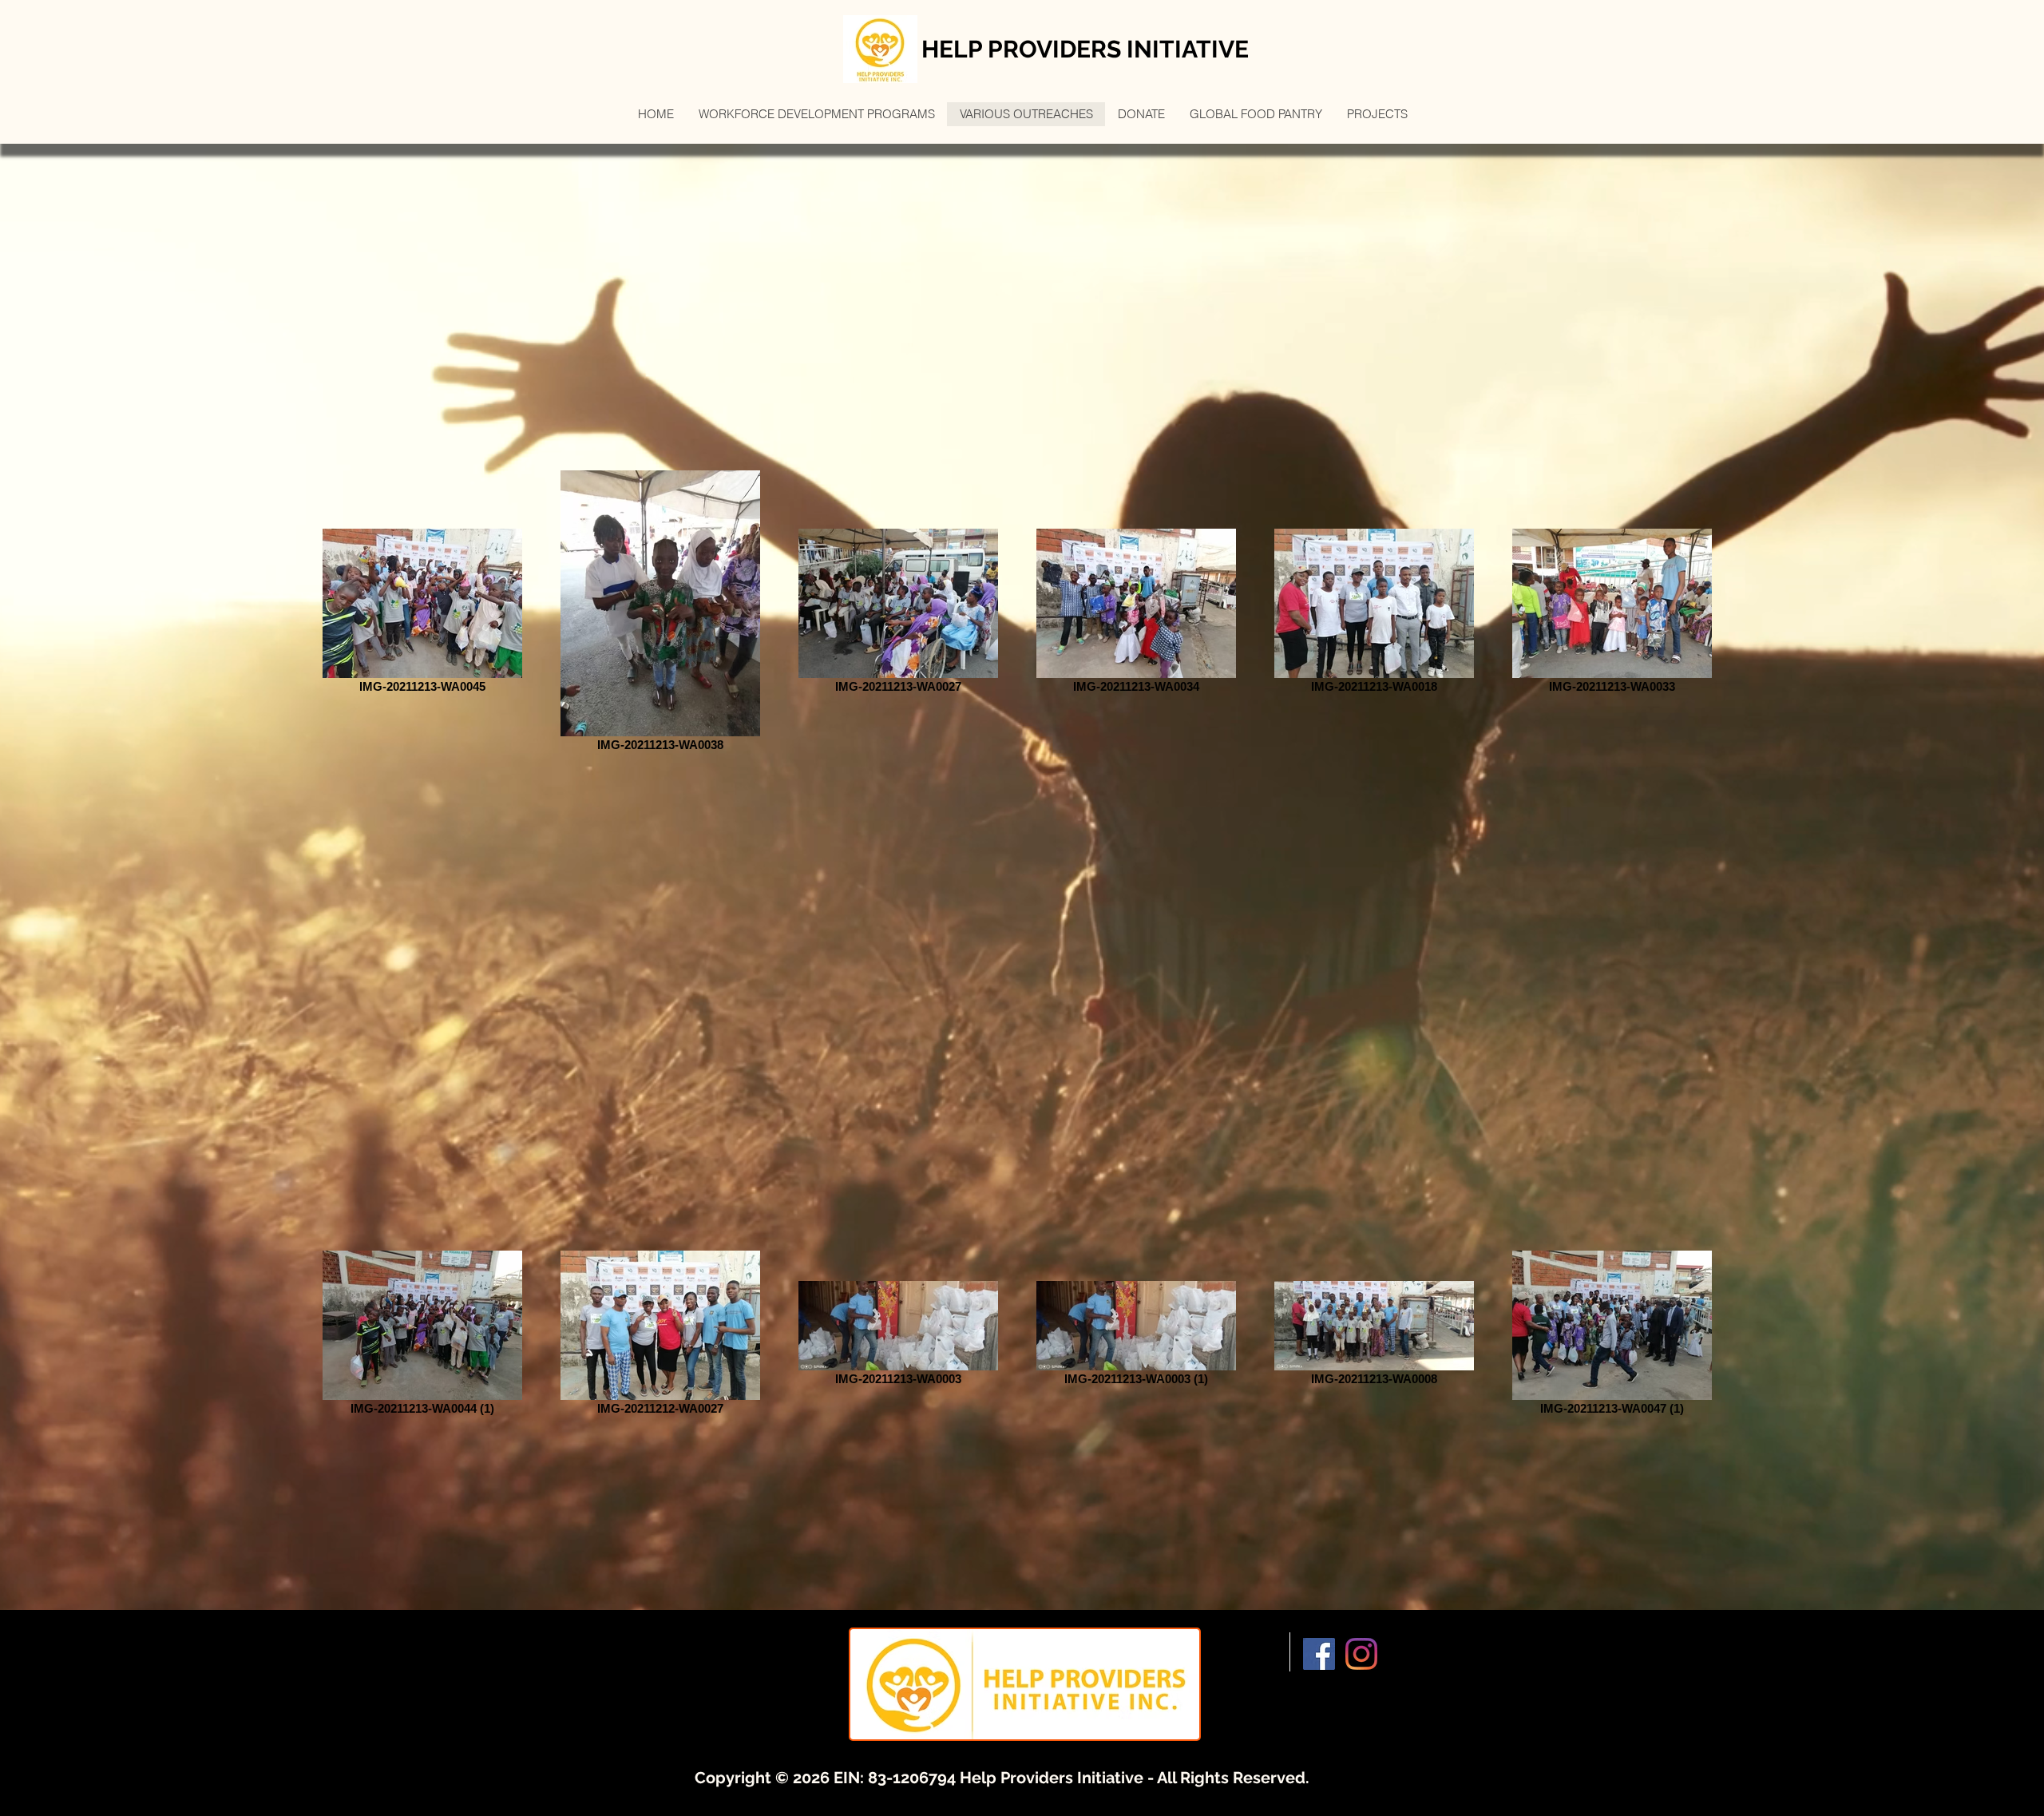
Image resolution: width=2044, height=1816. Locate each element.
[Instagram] (1361, 1654)
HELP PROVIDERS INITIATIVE (1085, 49)
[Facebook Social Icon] (1319, 1654)
